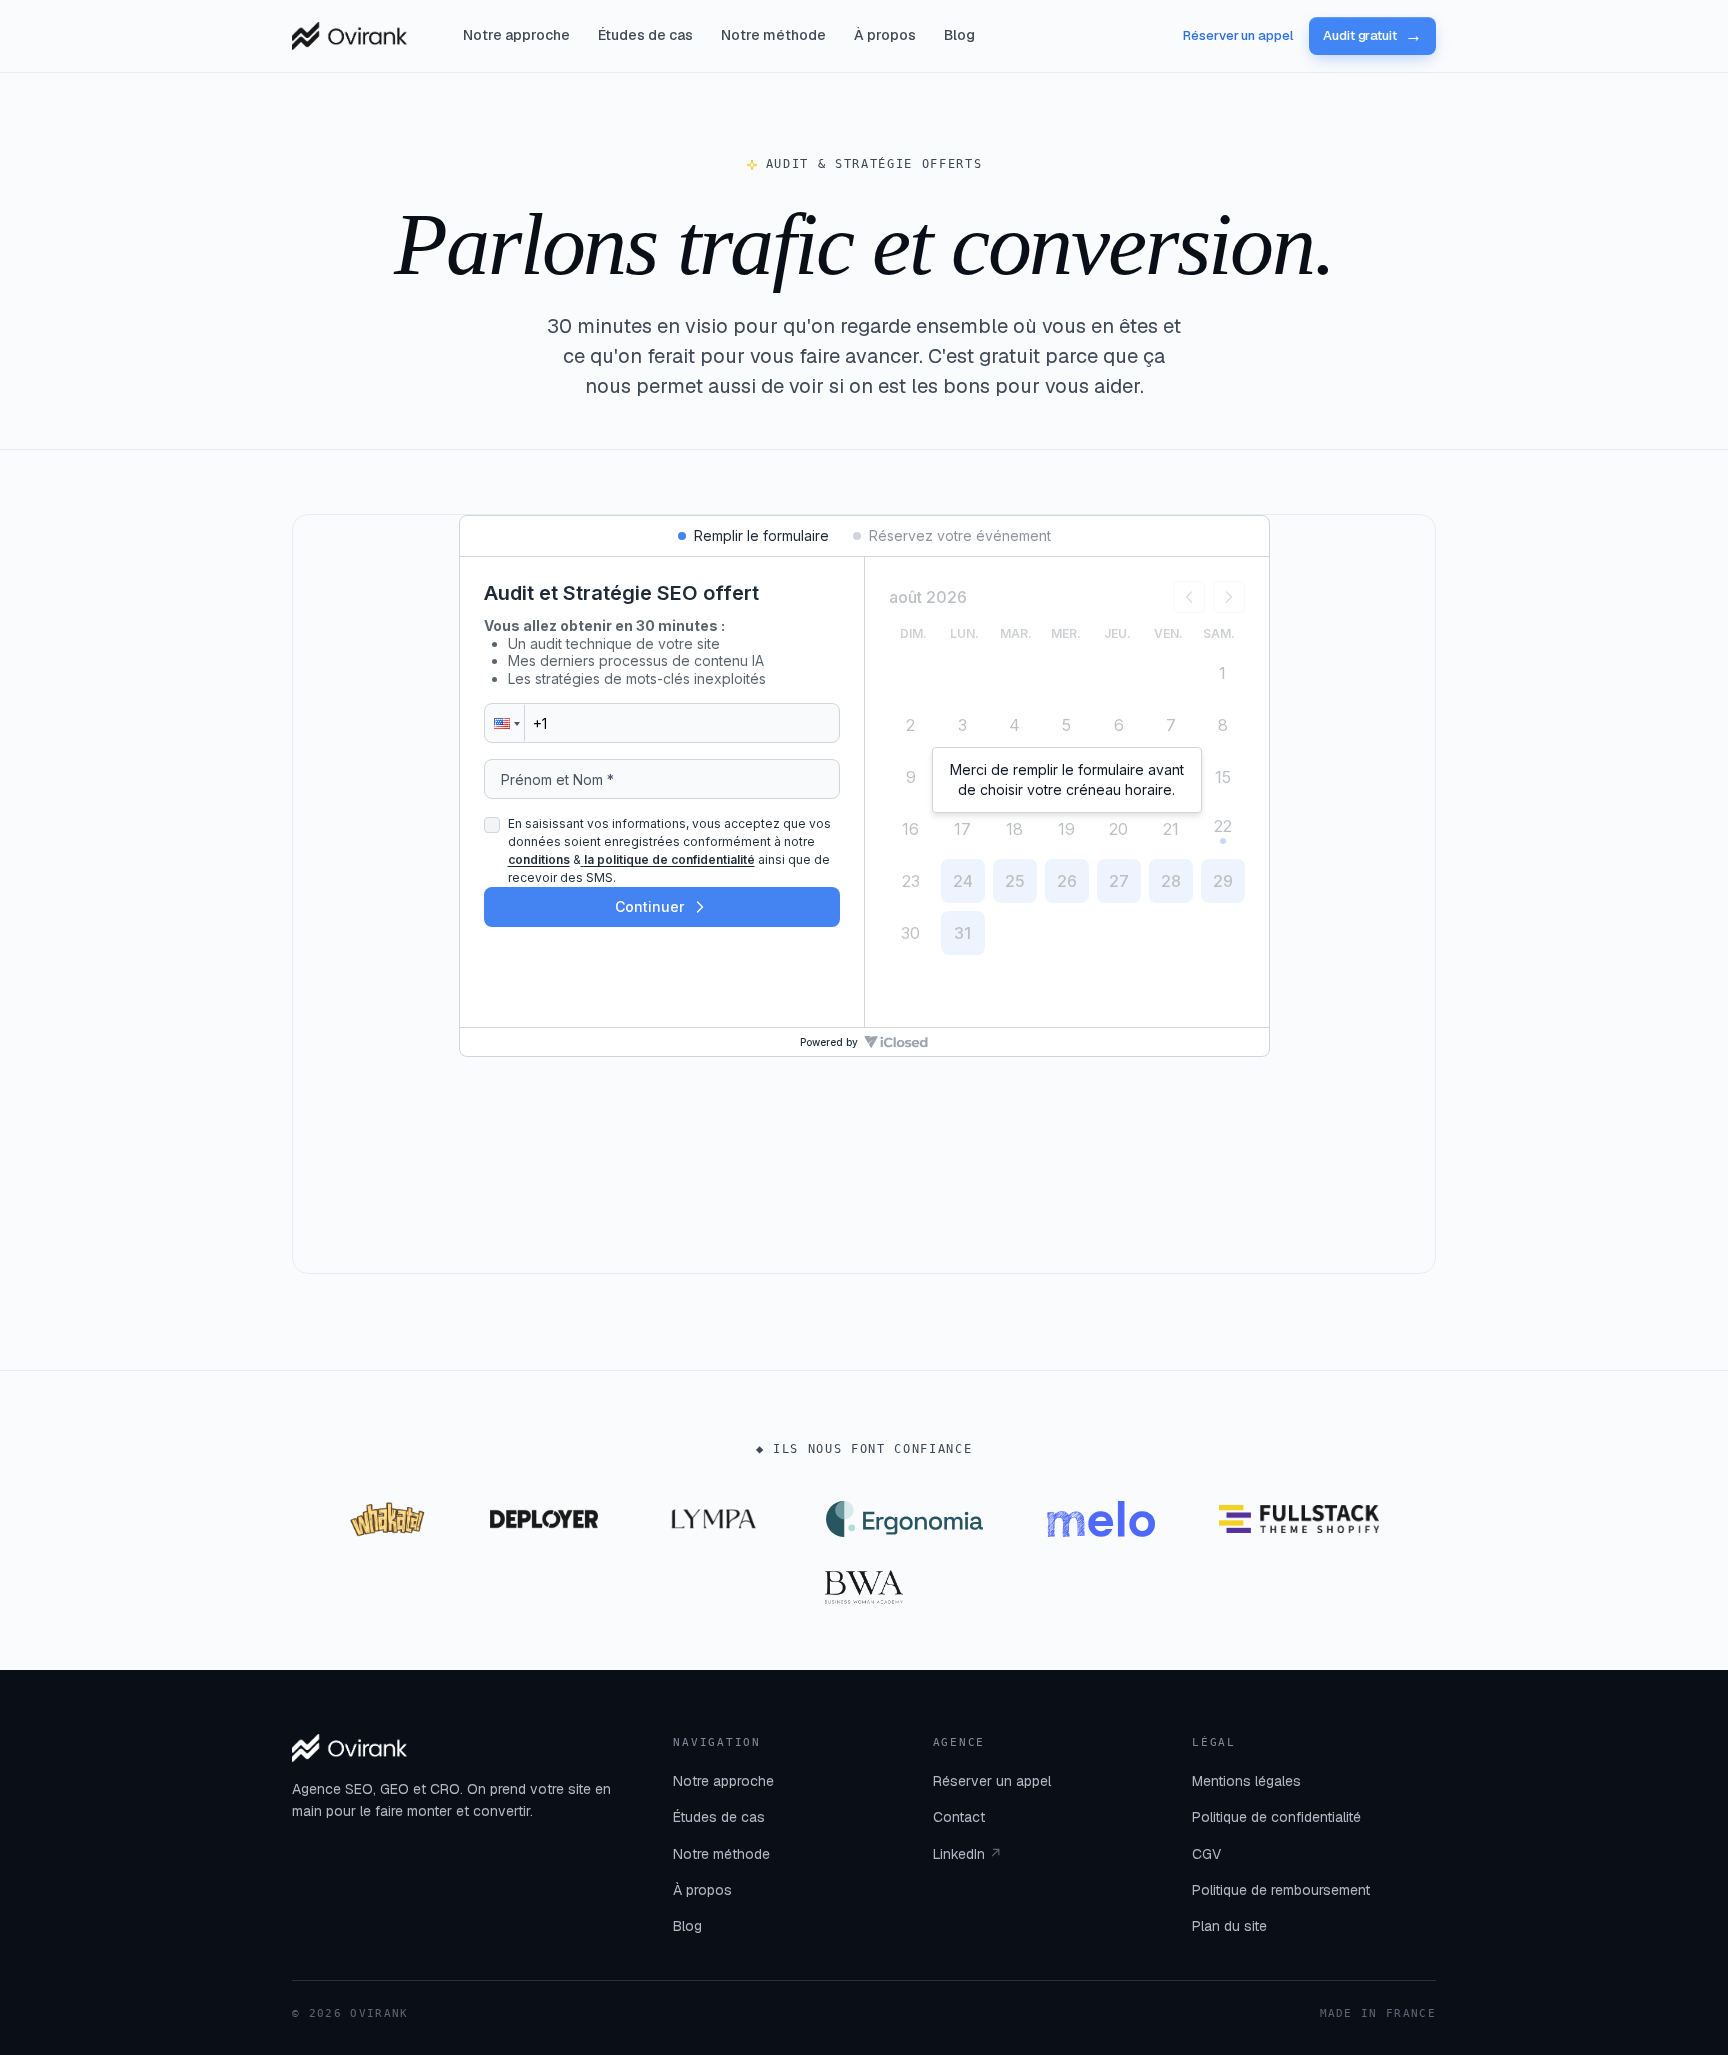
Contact (959, 1817)
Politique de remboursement (1281, 1890)
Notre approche (516, 35)
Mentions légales (1246, 1781)
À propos (885, 35)
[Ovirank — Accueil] (349, 36)
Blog (959, 35)
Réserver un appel (1238, 35)
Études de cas (645, 35)
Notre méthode (773, 35)
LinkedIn (967, 1854)
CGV (1206, 1854)
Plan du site (1229, 1926)
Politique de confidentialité (1276, 1817)
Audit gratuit (1372, 35)
